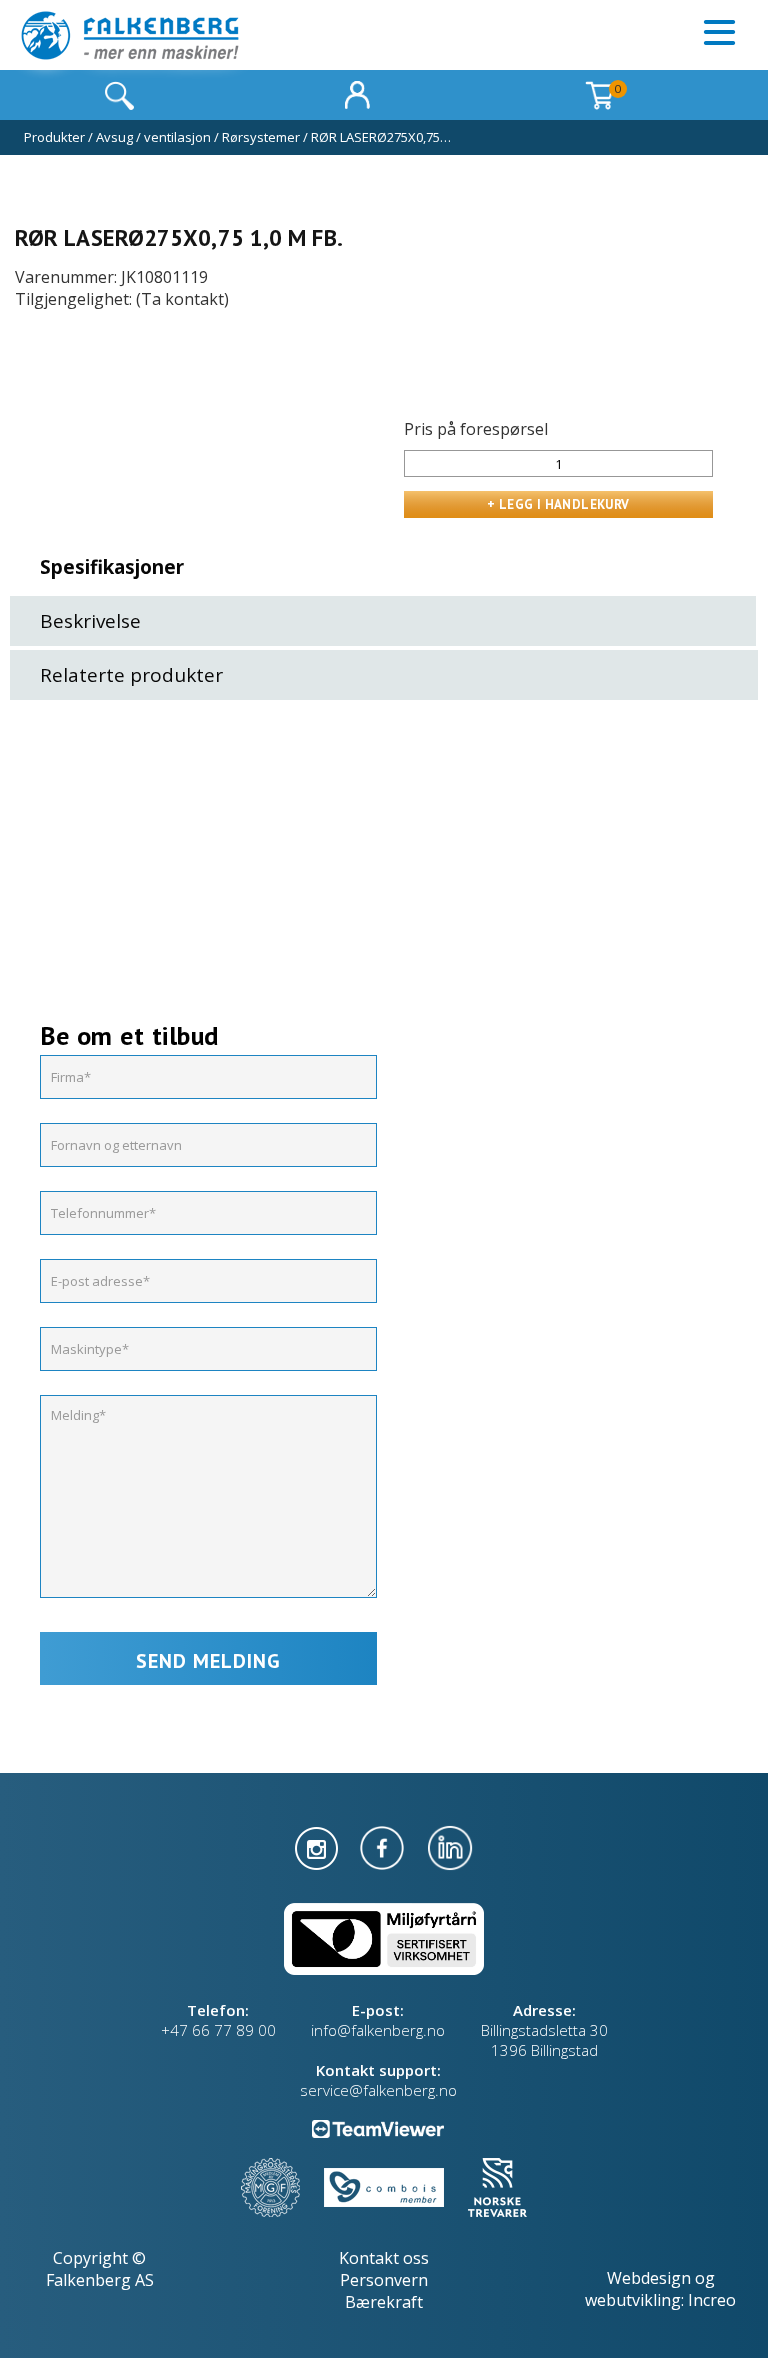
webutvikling (633, 2300)
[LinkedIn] (450, 1846)
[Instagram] (318, 1846)
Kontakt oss (384, 2258)
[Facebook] (384, 1846)
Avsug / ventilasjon (153, 137)
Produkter (54, 137)
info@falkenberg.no (378, 2030)
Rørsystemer (261, 137)
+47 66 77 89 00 (218, 2030)
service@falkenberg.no (378, 2090)
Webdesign (649, 2278)
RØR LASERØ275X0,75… (381, 137)
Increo (712, 2300)
